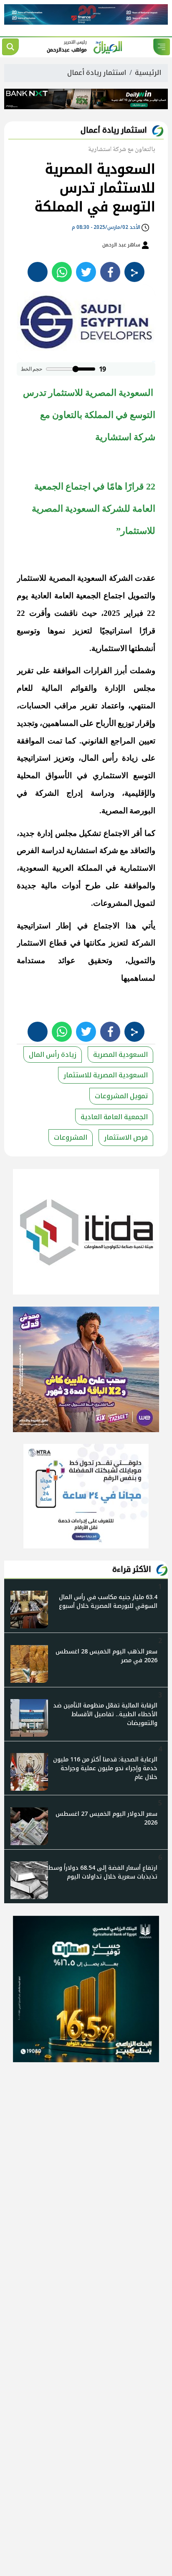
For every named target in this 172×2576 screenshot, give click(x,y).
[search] (10, 47)
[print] (38, 272)
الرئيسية (148, 73)
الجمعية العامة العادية (114, 1117)
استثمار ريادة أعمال (97, 73)
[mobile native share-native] (134, 272)
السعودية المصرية (120, 1055)
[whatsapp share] (62, 272)
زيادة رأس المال (53, 1055)
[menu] (162, 47)
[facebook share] (110, 272)
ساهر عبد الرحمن (122, 245)
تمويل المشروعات (121, 1096)
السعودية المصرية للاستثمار (106, 1075)
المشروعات (71, 1137)
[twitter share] (86, 272)
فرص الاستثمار (126, 1137)
